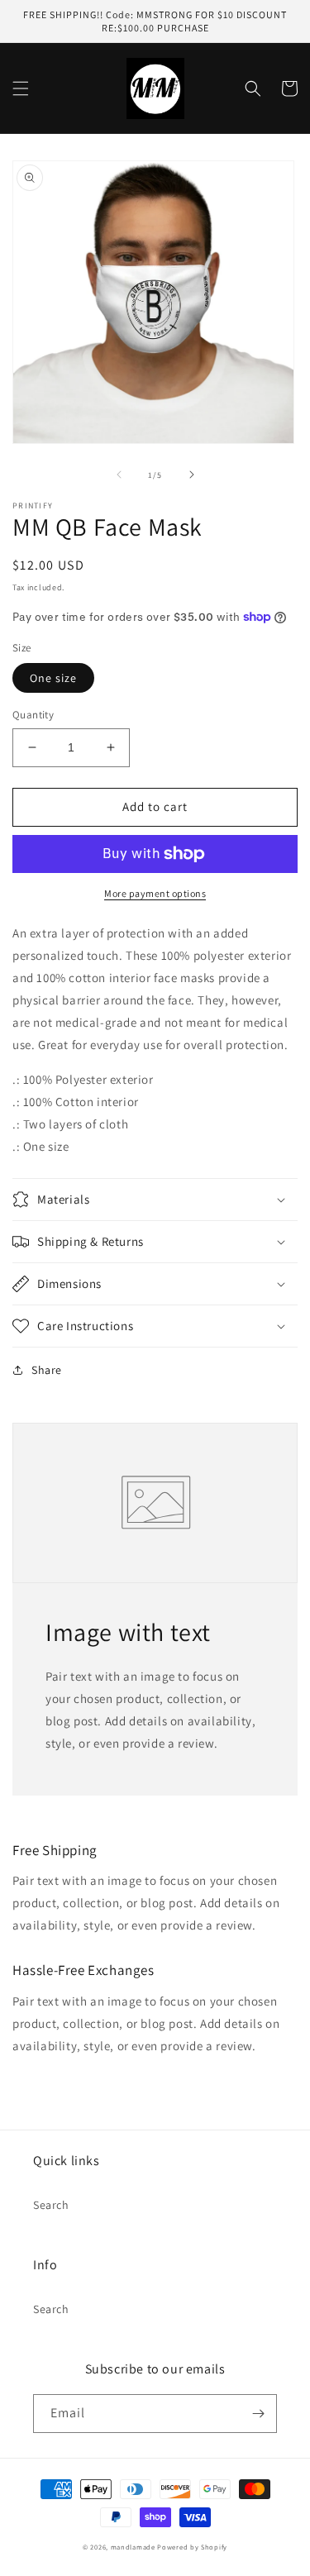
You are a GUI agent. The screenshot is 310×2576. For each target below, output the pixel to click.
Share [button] (47, 1370)
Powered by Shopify (192, 2547)
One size (53, 678)
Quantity (33, 715)
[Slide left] (119, 475)
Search (51, 2205)
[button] (21, 88)
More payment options (155, 893)
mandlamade (133, 2547)
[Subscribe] (258, 2414)
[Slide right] (192, 475)
